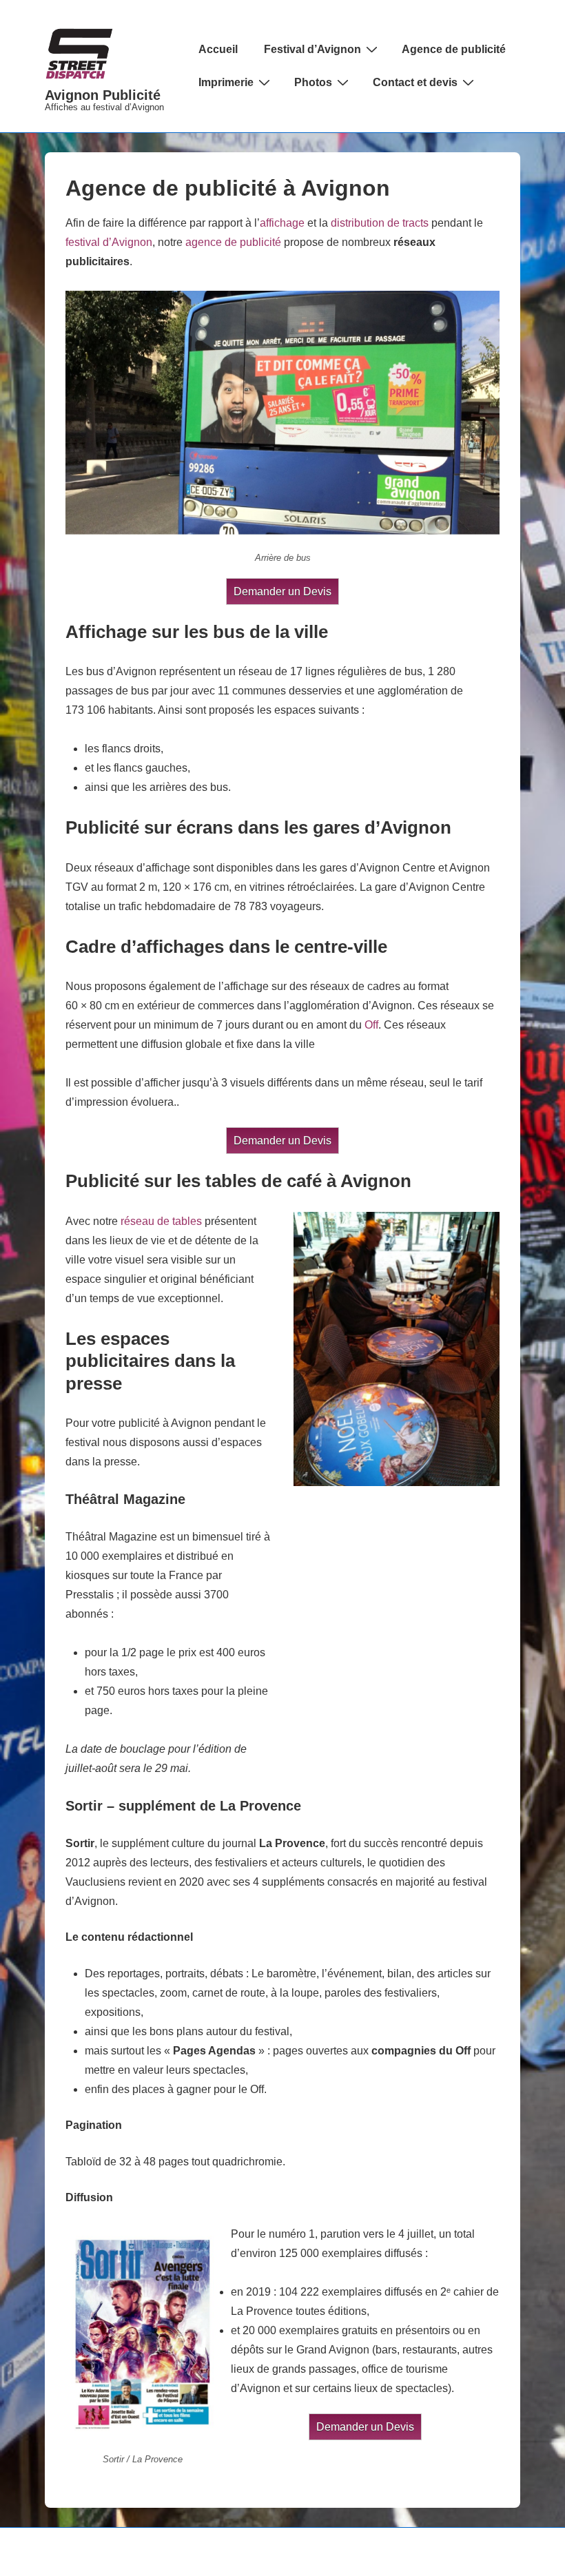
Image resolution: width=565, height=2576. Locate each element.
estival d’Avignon (110, 242)
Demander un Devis (282, 591)
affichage (282, 223)
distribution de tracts (380, 223)
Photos (313, 82)
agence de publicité (233, 242)
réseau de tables (161, 1221)
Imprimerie (226, 82)
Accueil (218, 49)
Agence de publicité (454, 49)
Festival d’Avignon (312, 49)
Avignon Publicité (103, 95)
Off (371, 1025)
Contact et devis (415, 82)
